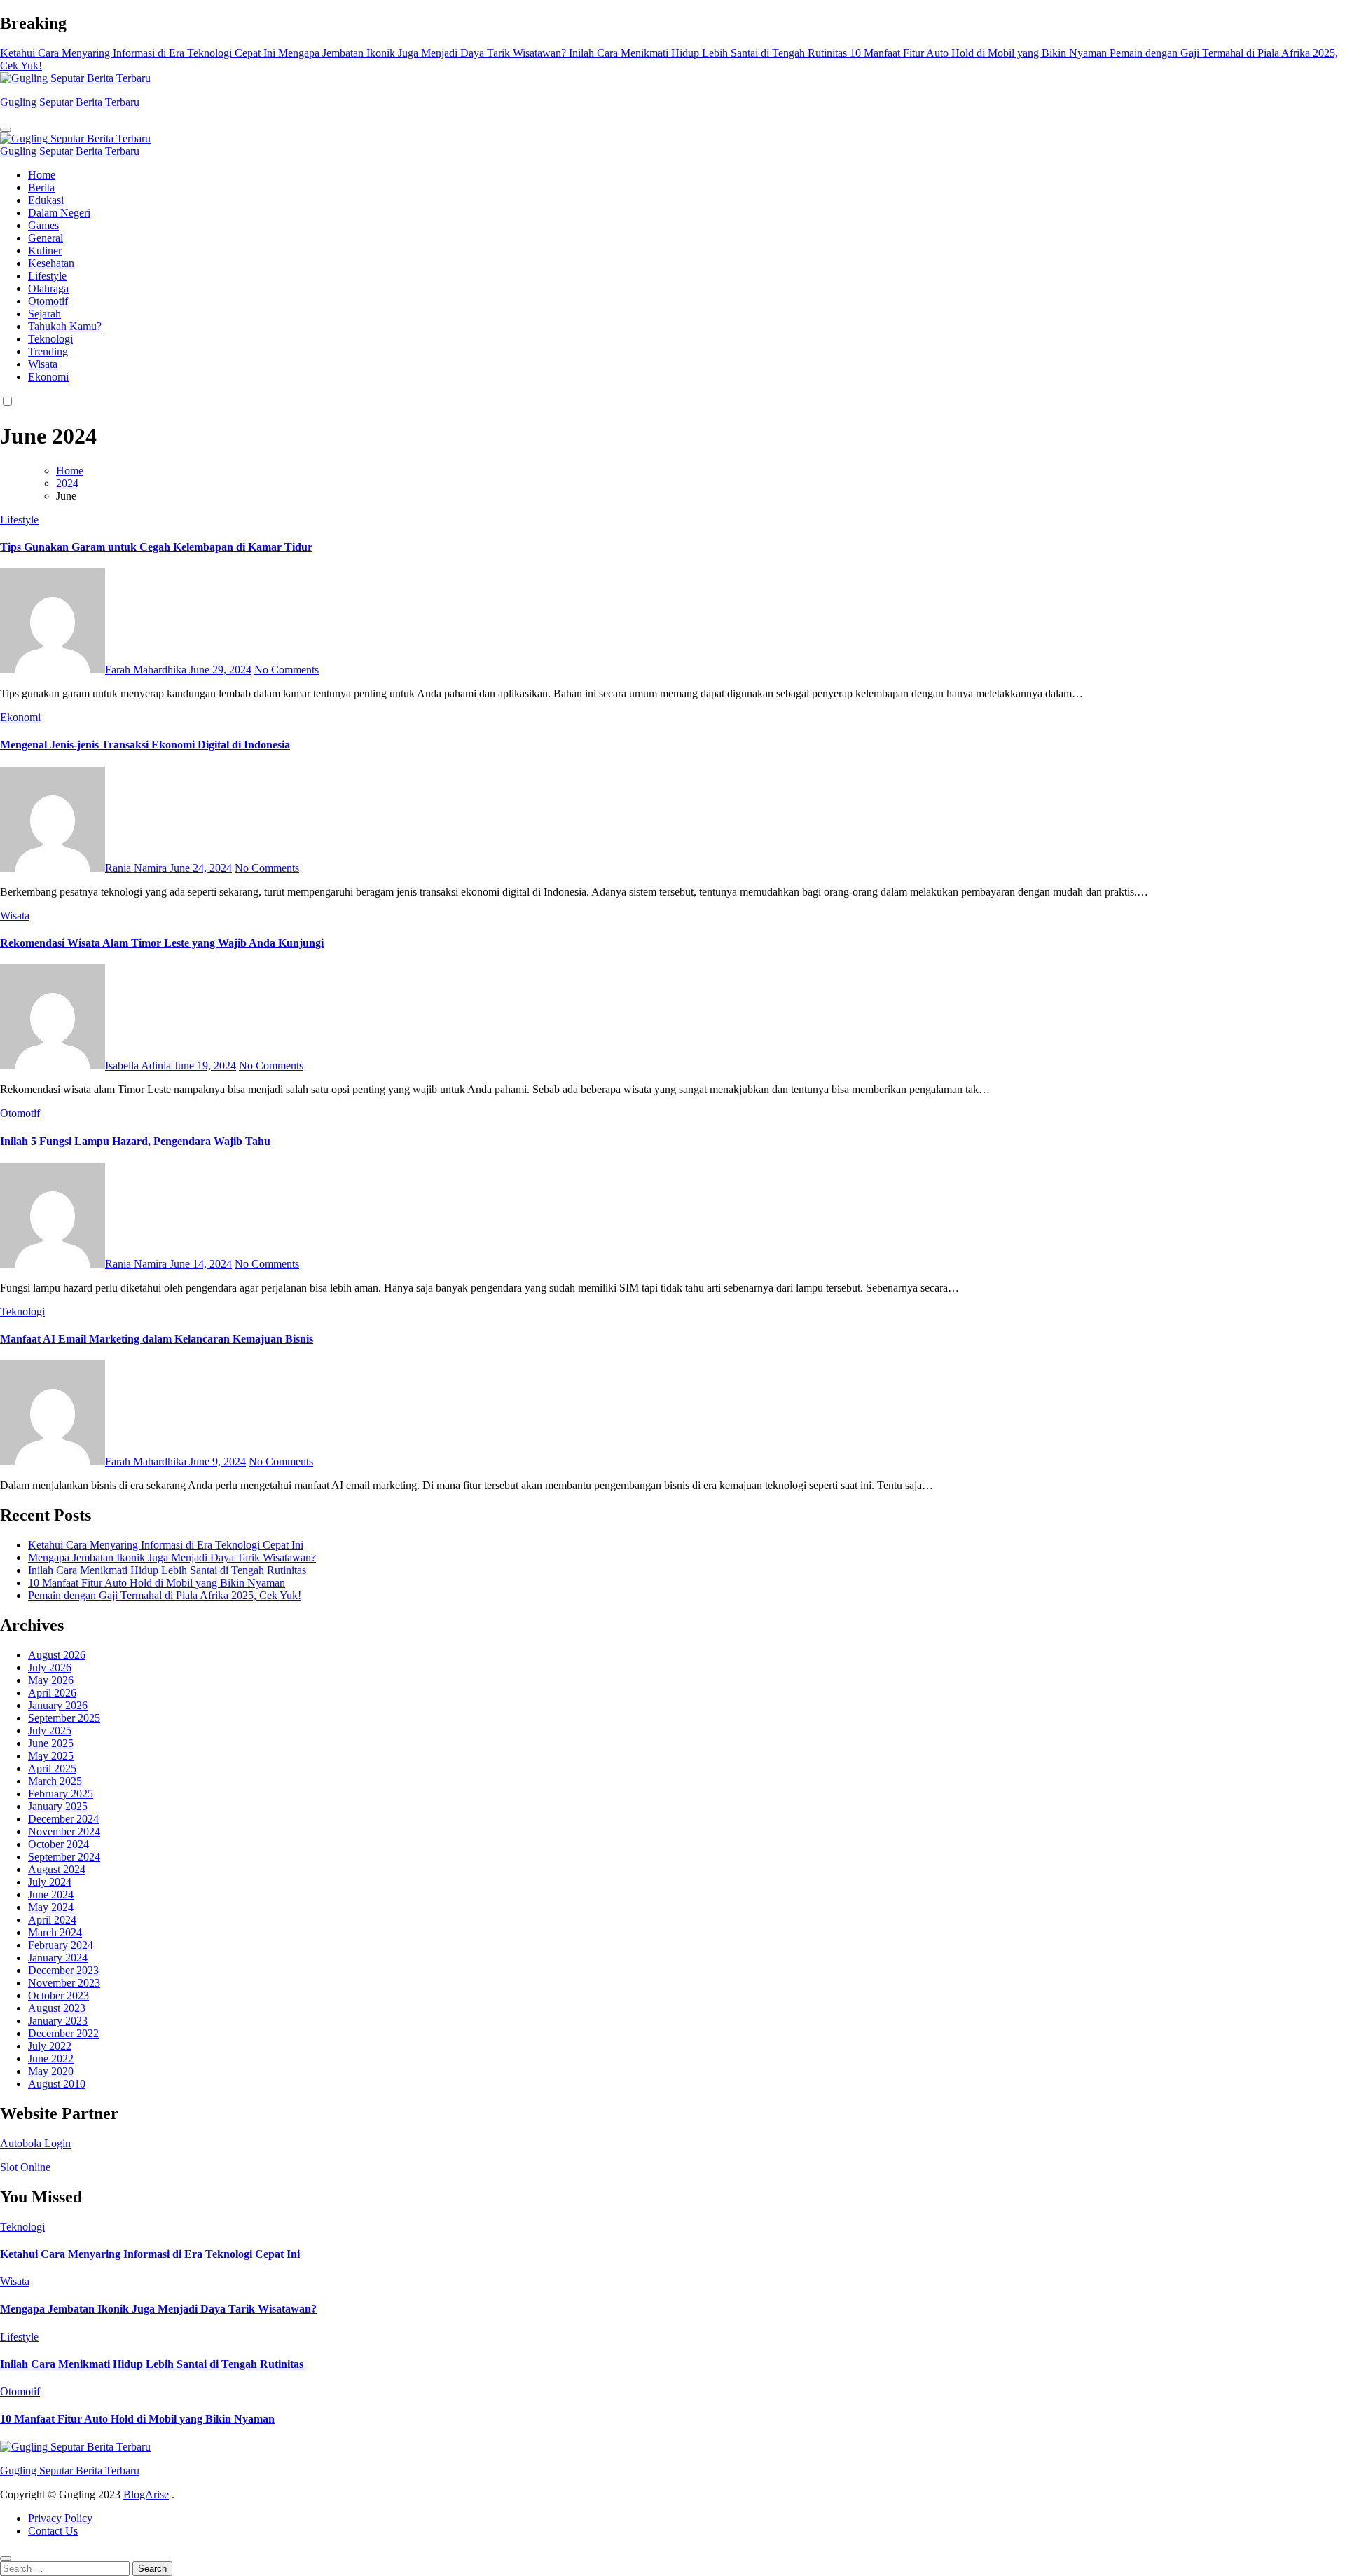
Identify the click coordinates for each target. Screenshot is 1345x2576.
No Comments (287, 670)
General (46, 238)
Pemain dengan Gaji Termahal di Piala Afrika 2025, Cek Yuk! (165, 1595)
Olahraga (48, 288)
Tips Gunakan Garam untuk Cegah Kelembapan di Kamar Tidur (156, 547)
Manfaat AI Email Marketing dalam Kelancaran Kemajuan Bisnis (157, 1339)
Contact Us (53, 2531)
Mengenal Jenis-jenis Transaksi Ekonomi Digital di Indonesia (145, 745)
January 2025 (58, 1806)
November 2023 (64, 1983)
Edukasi (46, 200)
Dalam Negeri (59, 213)
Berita (41, 187)
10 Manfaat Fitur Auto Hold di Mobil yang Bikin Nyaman (157, 1583)
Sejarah (44, 314)
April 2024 (52, 1920)
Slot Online (25, 2167)
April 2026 (52, 1693)
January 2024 (58, 1958)
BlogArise (146, 2494)
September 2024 (64, 1857)
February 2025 (61, 1794)
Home (42, 175)
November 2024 (64, 1831)
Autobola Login (35, 2143)
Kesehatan (51, 263)
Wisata (43, 364)
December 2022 (63, 2033)
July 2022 (50, 2046)
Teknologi (50, 339)
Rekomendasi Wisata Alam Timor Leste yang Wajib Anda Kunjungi (162, 943)
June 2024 (51, 1895)
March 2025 (55, 1781)
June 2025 (51, 1743)
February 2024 (61, 1945)
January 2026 (58, 1705)
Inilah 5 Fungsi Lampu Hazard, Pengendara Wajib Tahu (135, 1141)
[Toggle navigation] (6, 130)
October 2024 (58, 1844)
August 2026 (57, 1655)
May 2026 (51, 1680)
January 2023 (58, 2021)
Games (43, 225)
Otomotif (48, 301)
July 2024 (50, 1882)
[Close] (6, 2558)
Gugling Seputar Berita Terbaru (70, 102)
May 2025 (51, 1756)
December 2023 (63, 1970)
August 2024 (57, 1869)
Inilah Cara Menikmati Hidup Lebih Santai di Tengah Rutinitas (167, 1570)
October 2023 (58, 1995)
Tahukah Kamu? (65, 326)
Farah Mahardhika (147, 670)
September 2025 (64, 1718)
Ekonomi (48, 377)
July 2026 (50, 1667)
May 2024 (51, 1907)
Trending (48, 351)
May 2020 (51, 2071)
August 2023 (57, 2008)
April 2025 (52, 1768)
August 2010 (57, 2084)
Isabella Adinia (139, 1066)
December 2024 (63, 1819)
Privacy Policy (60, 2518)
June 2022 (51, 2058)
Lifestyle (47, 276)
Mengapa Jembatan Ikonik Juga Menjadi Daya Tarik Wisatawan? (172, 1557)
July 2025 (50, 1731)
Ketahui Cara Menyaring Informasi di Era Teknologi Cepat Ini (166, 1545)
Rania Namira (137, 868)
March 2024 (55, 1932)
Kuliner (45, 251)
